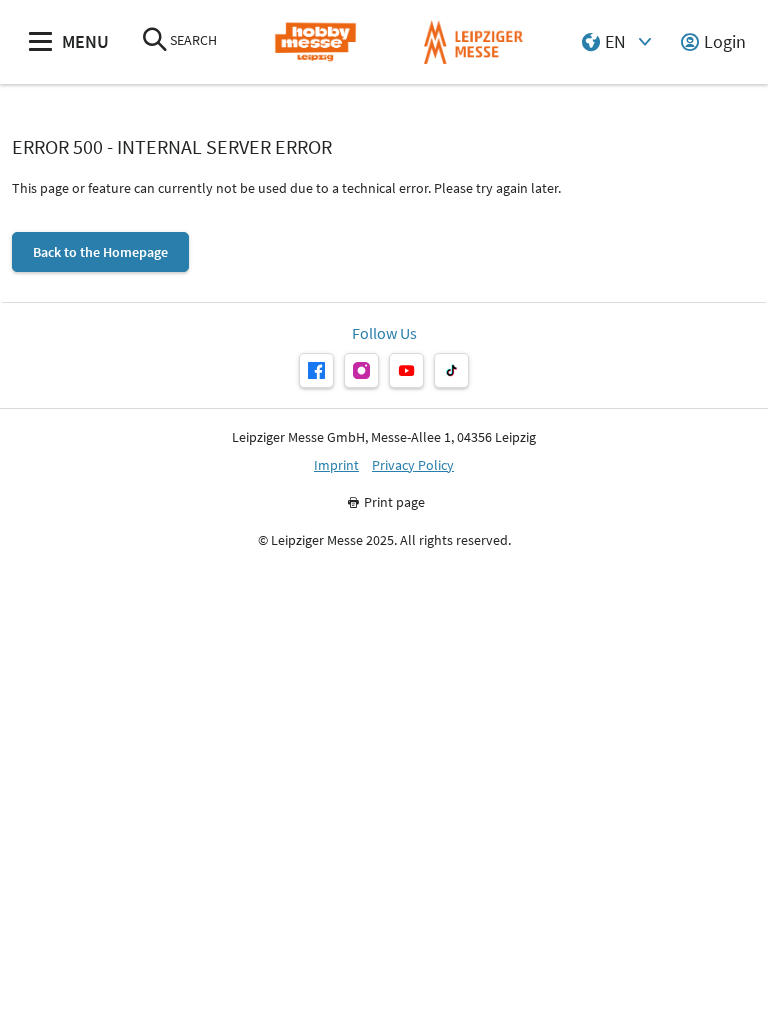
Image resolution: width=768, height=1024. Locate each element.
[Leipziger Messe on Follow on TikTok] (451, 370)
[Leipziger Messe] (473, 42)
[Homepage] (315, 42)
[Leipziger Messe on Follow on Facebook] (316, 370)
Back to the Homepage (100, 252)
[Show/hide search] (155, 41)
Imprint (336, 465)
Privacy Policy (413, 465)
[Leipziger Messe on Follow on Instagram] (361, 370)
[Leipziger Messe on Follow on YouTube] (406, 370)
